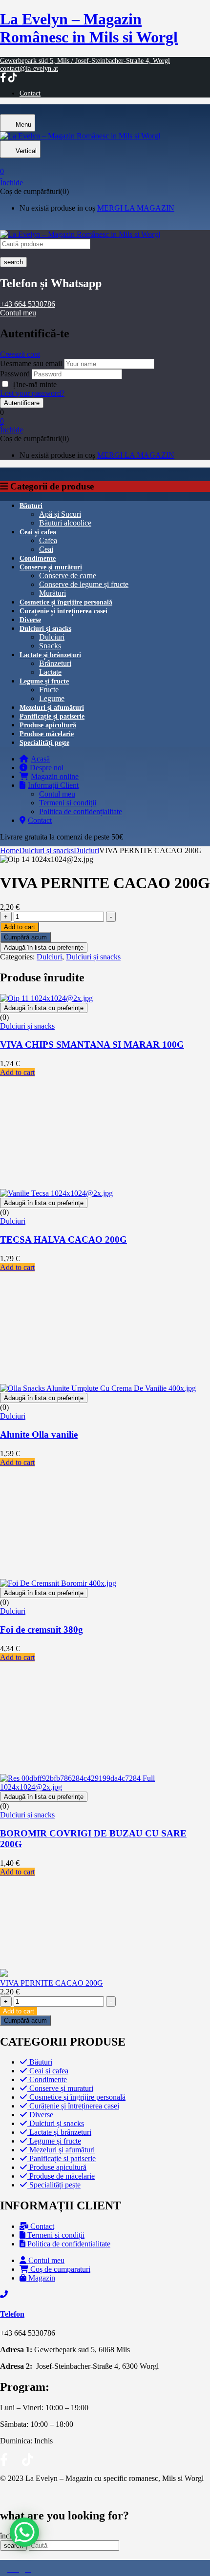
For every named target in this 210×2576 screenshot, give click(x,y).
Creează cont (20, 354)
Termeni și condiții (68, 803)
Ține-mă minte (34, 384)
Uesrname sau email (31, 363)
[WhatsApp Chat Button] (24, 2532)
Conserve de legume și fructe (84, 584)
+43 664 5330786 (28, 304)
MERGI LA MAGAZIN (136, 208)
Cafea (48, 540)
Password (15, 374)
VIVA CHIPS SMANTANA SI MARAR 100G (92, 1044)
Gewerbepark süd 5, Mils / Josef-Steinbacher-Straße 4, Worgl (85, 61)
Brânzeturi (55, 663)
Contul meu (18, 313)
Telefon (12, 2314)
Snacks (50, 646)
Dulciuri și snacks (46, 850)
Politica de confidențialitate (81, 811)
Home (10, 850)
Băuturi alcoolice (65, 523)
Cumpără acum (25, 937)
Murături (52, 593)
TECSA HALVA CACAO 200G (63, 1239)
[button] (105, 168)
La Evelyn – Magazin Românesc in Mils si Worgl (89, 28)
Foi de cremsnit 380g (42, 1630)
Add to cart (20, 927)
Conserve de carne (68, 576)
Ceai (46, 549)
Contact (30, 93)
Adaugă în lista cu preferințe (44, 947)
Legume (52, 698)
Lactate (50, 672)
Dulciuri (52, 637)
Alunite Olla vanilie (39, 1434)
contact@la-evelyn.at (29, 68)
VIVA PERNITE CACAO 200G (52, 1983)
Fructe (49, 690)
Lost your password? (32, 393)
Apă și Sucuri (60, 514)
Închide (11, 183)
